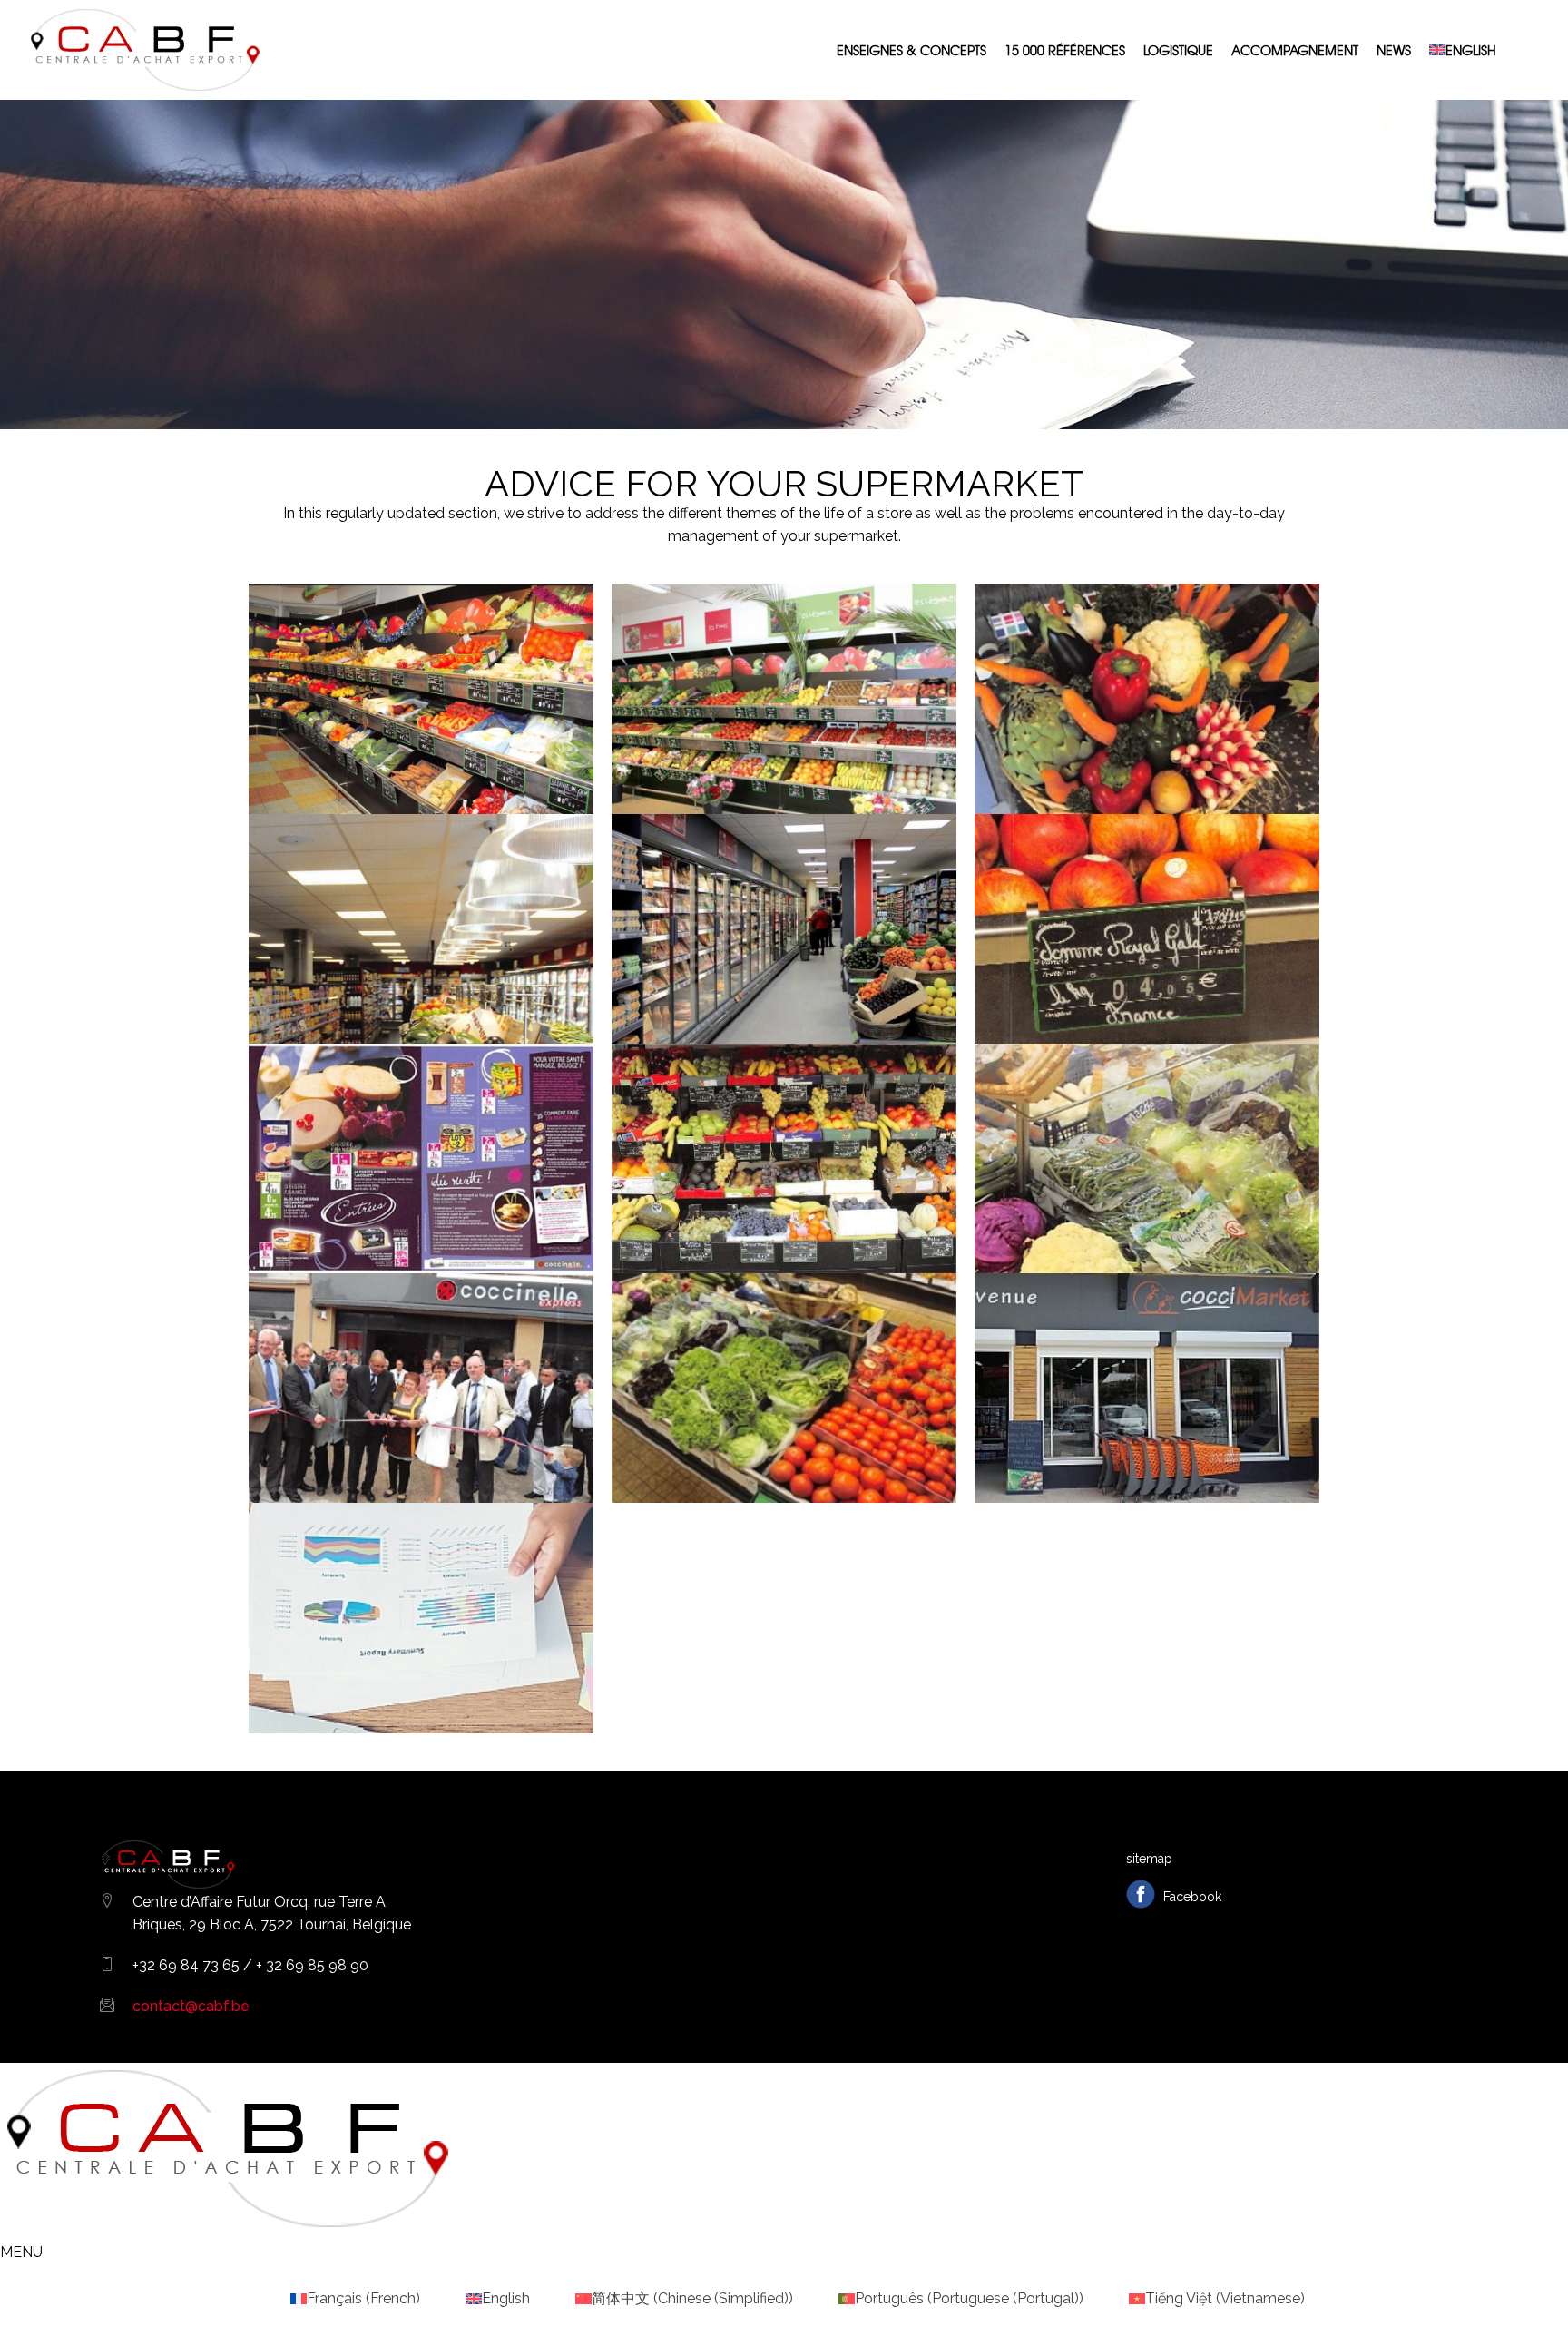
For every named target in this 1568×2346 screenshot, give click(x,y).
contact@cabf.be (191, 2006)
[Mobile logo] (227, 2229)
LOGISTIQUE (1178, 50)
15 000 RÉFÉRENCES (1065, 50)
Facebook (1191, 1897)
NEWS (1394, 50)
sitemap (1149, 1859)
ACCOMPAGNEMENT (1295, 50)
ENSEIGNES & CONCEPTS (911, 50)
